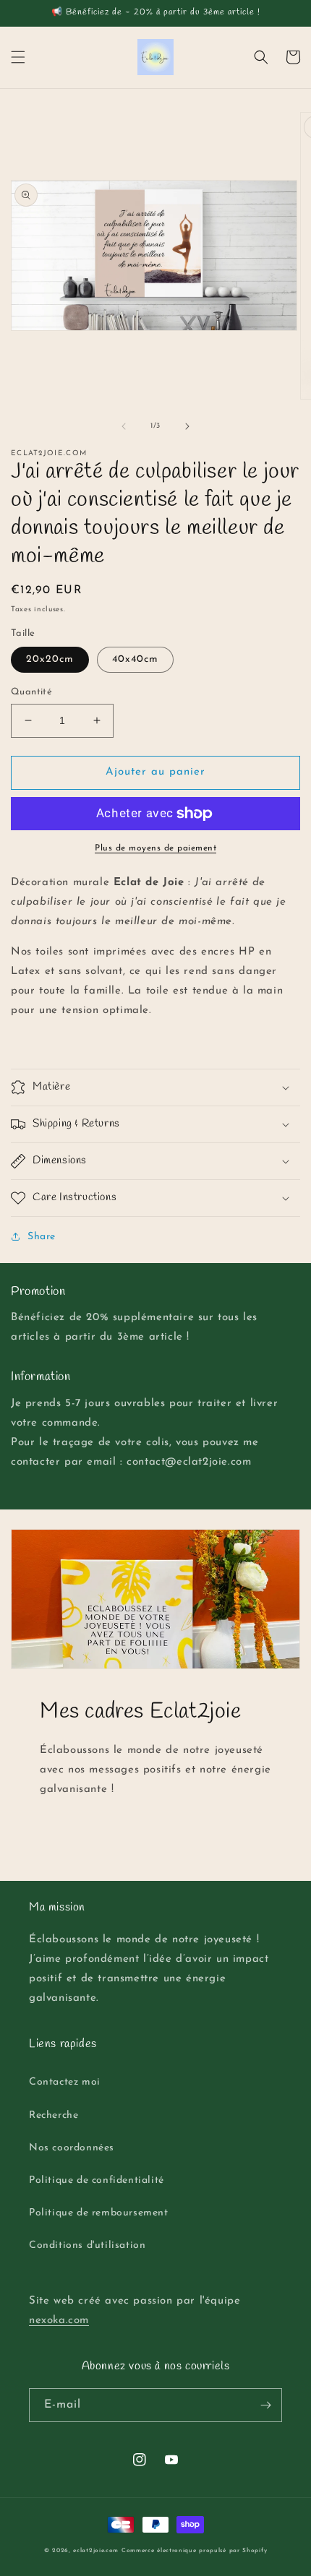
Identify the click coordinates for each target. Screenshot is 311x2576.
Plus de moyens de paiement (155, 848)
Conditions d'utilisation (87, 2245)
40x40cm (135, 659)
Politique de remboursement (99, 2213)
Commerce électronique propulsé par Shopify (194, 2551)
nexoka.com (59, 2321)
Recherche (54, 2115)
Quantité (31, 692)
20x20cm (50, 659)
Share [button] (42, 1237)
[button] (18, 57)
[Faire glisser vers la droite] (187, 426)
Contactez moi (65, 2082)
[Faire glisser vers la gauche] (124, 426)
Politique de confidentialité (97, 2180)
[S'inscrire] (265, 2405)
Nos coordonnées (72, 2148)
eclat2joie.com (96, 2551)
